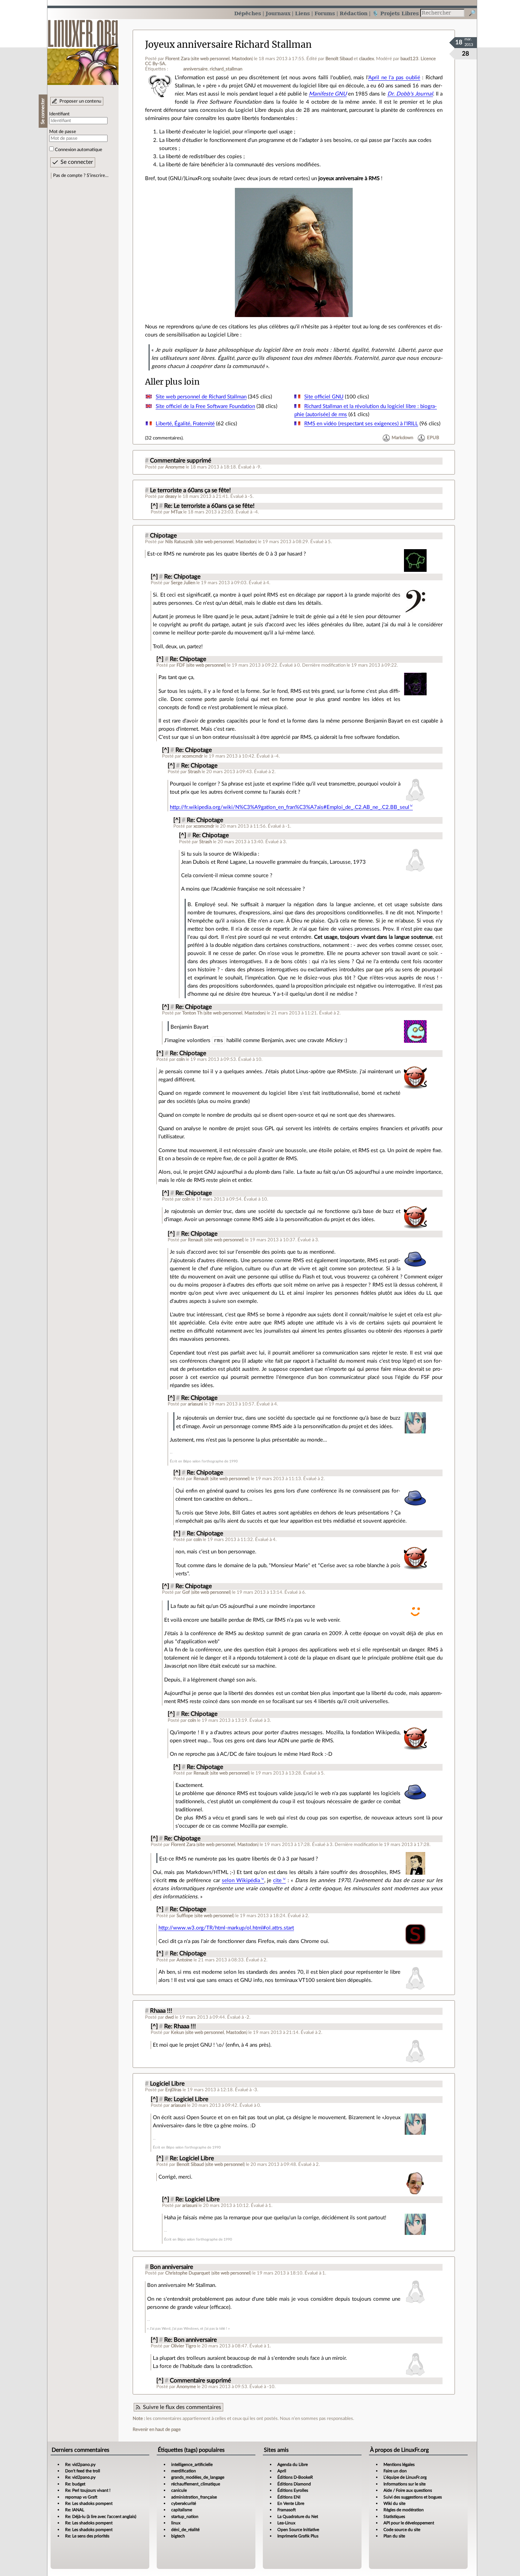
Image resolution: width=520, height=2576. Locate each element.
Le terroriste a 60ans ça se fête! (190, 490)
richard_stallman (226, 69)
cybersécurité (184, 2503)
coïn (181, 1059)
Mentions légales (399, 2465)
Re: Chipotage (182, 577)
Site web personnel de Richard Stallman (201, 397)
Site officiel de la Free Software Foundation (205, 406)
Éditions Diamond (294, 2484)
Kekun (177, 2032)
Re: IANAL (75, 2510)
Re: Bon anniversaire (190, 2340)
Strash (194, 772)
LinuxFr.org (83, 49)
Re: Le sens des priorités (87, 2536)
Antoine (184, 1960)
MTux (177, 512)
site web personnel (211, 59)
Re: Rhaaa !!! (180, 2026)
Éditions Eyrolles (293, 2490)
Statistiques (394, 2517)
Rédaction (354, 13)
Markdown (402, 438)
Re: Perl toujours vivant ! (88, 2490)
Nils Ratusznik (179, 542)
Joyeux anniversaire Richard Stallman (228, 45)
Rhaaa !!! (161, 2011)
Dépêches (248, 13)
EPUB (433, 438)
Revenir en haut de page (157, 2430)
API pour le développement (409, 2523)
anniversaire (195, 69)
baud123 (409, 59)
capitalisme (182, 2510)
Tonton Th (192, 1013)
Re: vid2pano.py (80, 2465)
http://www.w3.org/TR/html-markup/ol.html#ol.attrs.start (226, 1928)
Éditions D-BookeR (295, 2477)
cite (277, 1881)
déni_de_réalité (185, 2530)
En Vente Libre (291, 2503)
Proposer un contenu (80, 101)
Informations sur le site (405, 2484)
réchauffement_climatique (196, 2484)
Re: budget (75, 2484)
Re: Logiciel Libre (186, 2099)
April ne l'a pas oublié (394, 78)
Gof (186, 1592)
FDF (181, 665)
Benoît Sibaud (339, 59)
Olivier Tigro (183, 2346)
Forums (325, 13)
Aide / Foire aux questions (408, 2490)
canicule (179, 2490)
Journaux (278, 13)
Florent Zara (177, 59)
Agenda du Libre (293, 2465)
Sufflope (185, 1916)
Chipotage (163, 536)
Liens (302, 13)
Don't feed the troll (83, 2471)
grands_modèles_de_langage (198, 2477)
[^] (154, 506)
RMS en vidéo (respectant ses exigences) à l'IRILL (361, 424)
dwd (169, 2017)
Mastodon (242, 59)
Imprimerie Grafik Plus (298, 2536)
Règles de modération (404, 2510)
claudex (366, 59)
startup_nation (185, 2517)
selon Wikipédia (241, 1881)
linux (176, 2523)
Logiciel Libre (167, 2084)
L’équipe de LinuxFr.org (405, 2477)
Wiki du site (394, 2503)
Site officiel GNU (324, 397)
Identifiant (59, 114)
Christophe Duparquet (188, 2273)
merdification (184, 2471)
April (282, 2471)
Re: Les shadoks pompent (89, 2503)
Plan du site (394, 2536)
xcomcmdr (193, 756)
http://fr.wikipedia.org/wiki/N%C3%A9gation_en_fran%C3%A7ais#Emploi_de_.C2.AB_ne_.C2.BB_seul (290, 807)
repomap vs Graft (81, 2497)
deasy (171, 496)
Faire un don (395, 2471)
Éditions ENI (289, 2497)
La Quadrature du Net (298, 2517)
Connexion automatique (79, 150)
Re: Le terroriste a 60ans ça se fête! (209, 506)
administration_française (194, 2497)
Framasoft (287, 2510)
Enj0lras (173, 2090)
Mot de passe (63, 132)
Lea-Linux (286, 2523)
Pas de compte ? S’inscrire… (81, 176)
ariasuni (195, 1404)
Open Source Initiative (298, 2530)
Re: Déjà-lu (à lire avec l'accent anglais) (101, 2517)
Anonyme (175, 467)
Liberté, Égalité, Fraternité (185, 424)
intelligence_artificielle (192, 2465)
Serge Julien (183, 583)
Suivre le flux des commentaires (182, 2407)
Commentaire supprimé (181, 461)
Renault (195, 1240)
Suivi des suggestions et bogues (413, 2497)
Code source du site (402, 2530)
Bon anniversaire (172, 2267)
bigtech (178, 2536)
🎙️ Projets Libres (395, 13)
